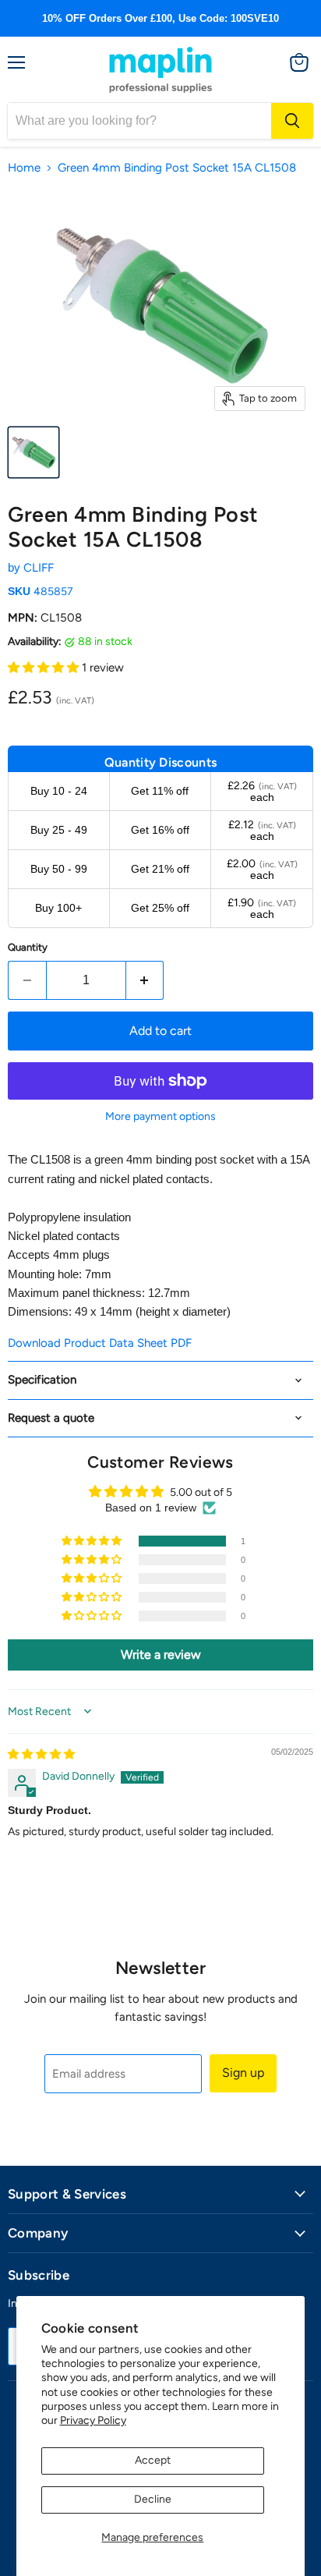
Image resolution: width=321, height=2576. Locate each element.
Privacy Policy (93, 2420)
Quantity (28, 947)
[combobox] (139, 121)
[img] (41, 1754)
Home (24, 168)
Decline (153, 2499)
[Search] (292, 121)
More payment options (160, 1117)
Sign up (243, 2073)
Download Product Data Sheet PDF (100, 1343)
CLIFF (39, 568)
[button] (45, 668)
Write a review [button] (161, 1655)
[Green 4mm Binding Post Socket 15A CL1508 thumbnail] (34, 452)
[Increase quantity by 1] (145, 980)
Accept (153, 2460)
